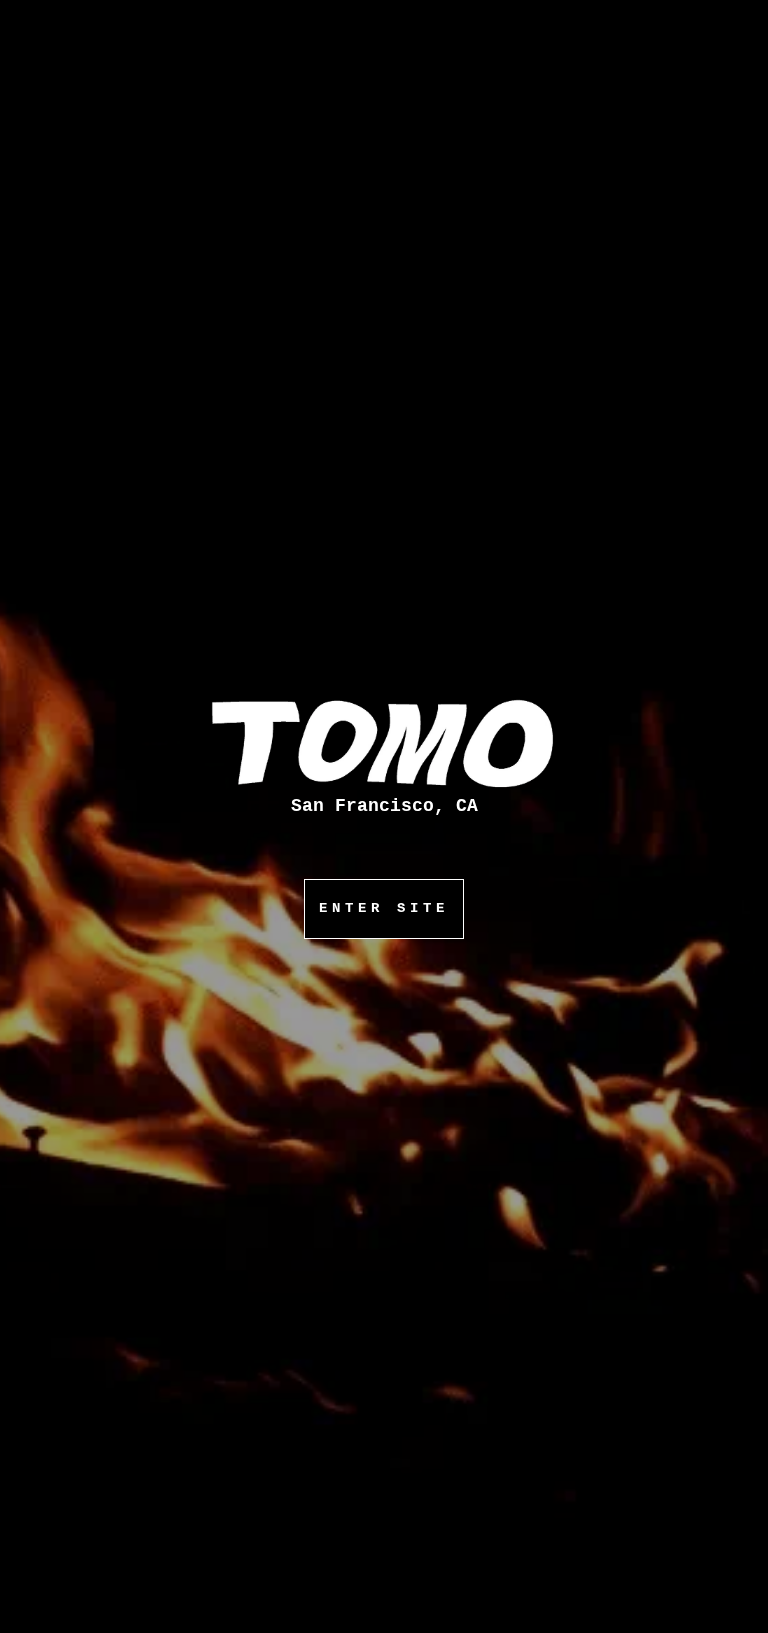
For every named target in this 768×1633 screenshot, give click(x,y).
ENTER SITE (384, 908)
